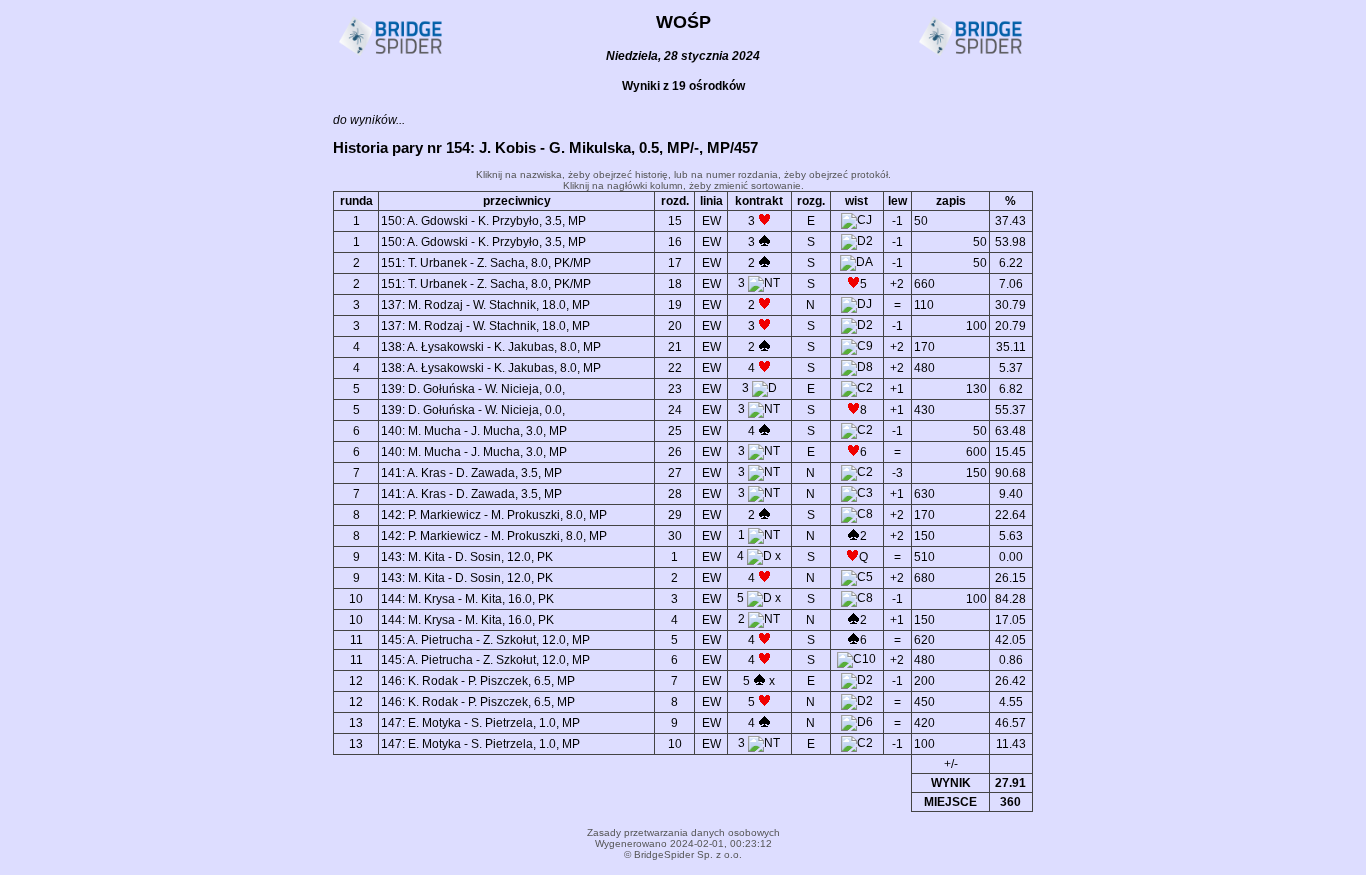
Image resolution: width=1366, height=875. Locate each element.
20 (675, 326)
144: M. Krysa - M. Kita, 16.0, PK (467, 599)
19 (675, 305)
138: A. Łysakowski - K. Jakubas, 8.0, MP (491, 347)
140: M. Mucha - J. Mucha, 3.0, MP (474, 431)
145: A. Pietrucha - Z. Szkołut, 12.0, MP (485, 640)
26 (675, 452)
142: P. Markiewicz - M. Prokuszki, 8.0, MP (494, 515)
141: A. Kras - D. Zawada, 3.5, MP (471, 473)
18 (675, 284)
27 (675, 473)
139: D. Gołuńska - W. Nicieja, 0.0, (473, 389)
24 (675, 410)
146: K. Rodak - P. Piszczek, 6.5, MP (478, 681)
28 (675, 494)
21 (675, 347)
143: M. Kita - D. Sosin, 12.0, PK (467, 557)
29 (675, 515)
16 (675, 242)
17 (675, 263)
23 (675, 389)
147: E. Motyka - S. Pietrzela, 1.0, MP (480, 723)
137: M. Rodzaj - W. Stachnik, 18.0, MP (485, 305)
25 (675, 431)
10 (675, 744)
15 (675, 221)
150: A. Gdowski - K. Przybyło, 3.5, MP (483, 221)
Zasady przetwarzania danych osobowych (683, 832)
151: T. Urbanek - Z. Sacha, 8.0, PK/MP (486, 263)
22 (675, 368)
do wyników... (369, 120)
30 (675, 536)
